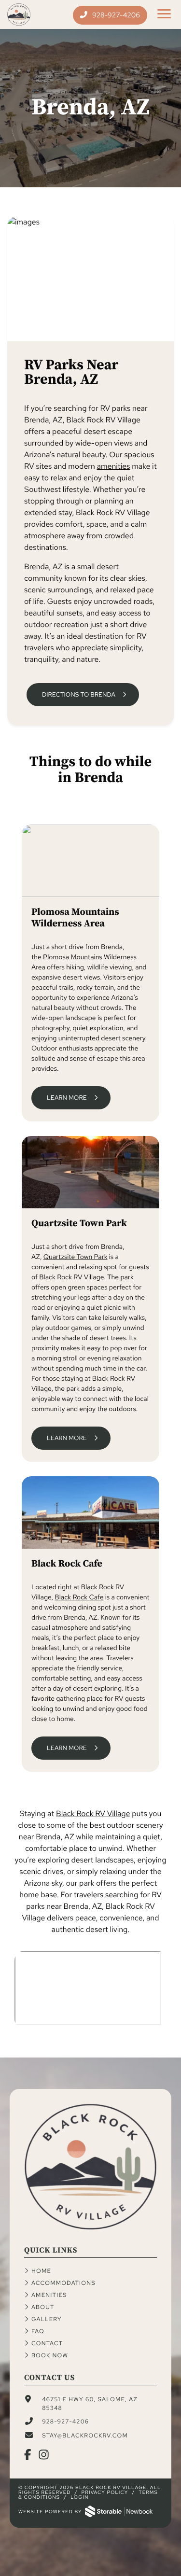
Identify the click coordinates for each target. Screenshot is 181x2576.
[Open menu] (164, 14)
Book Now (50, 2355)
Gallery (47, 2319)
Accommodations (63, 2283)
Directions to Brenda (79, 694)
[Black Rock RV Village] (90, 2228)
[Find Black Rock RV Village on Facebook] (28, 2456)
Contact (47, 2343)
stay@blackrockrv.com (85, 2436)
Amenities (49, 2295)
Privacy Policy (105, 2493)
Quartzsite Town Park (79, 1224)
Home (41, 2271)
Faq (38, 2331)
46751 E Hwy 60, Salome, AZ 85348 (90, 2404)
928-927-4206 (115, 15)
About (43, 2307)
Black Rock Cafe (67, 1564)
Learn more (67, 1098)
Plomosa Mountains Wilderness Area (75, 918)
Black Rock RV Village (93, 1813)
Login (80, 2498)
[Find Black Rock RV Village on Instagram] (44, 2456)
